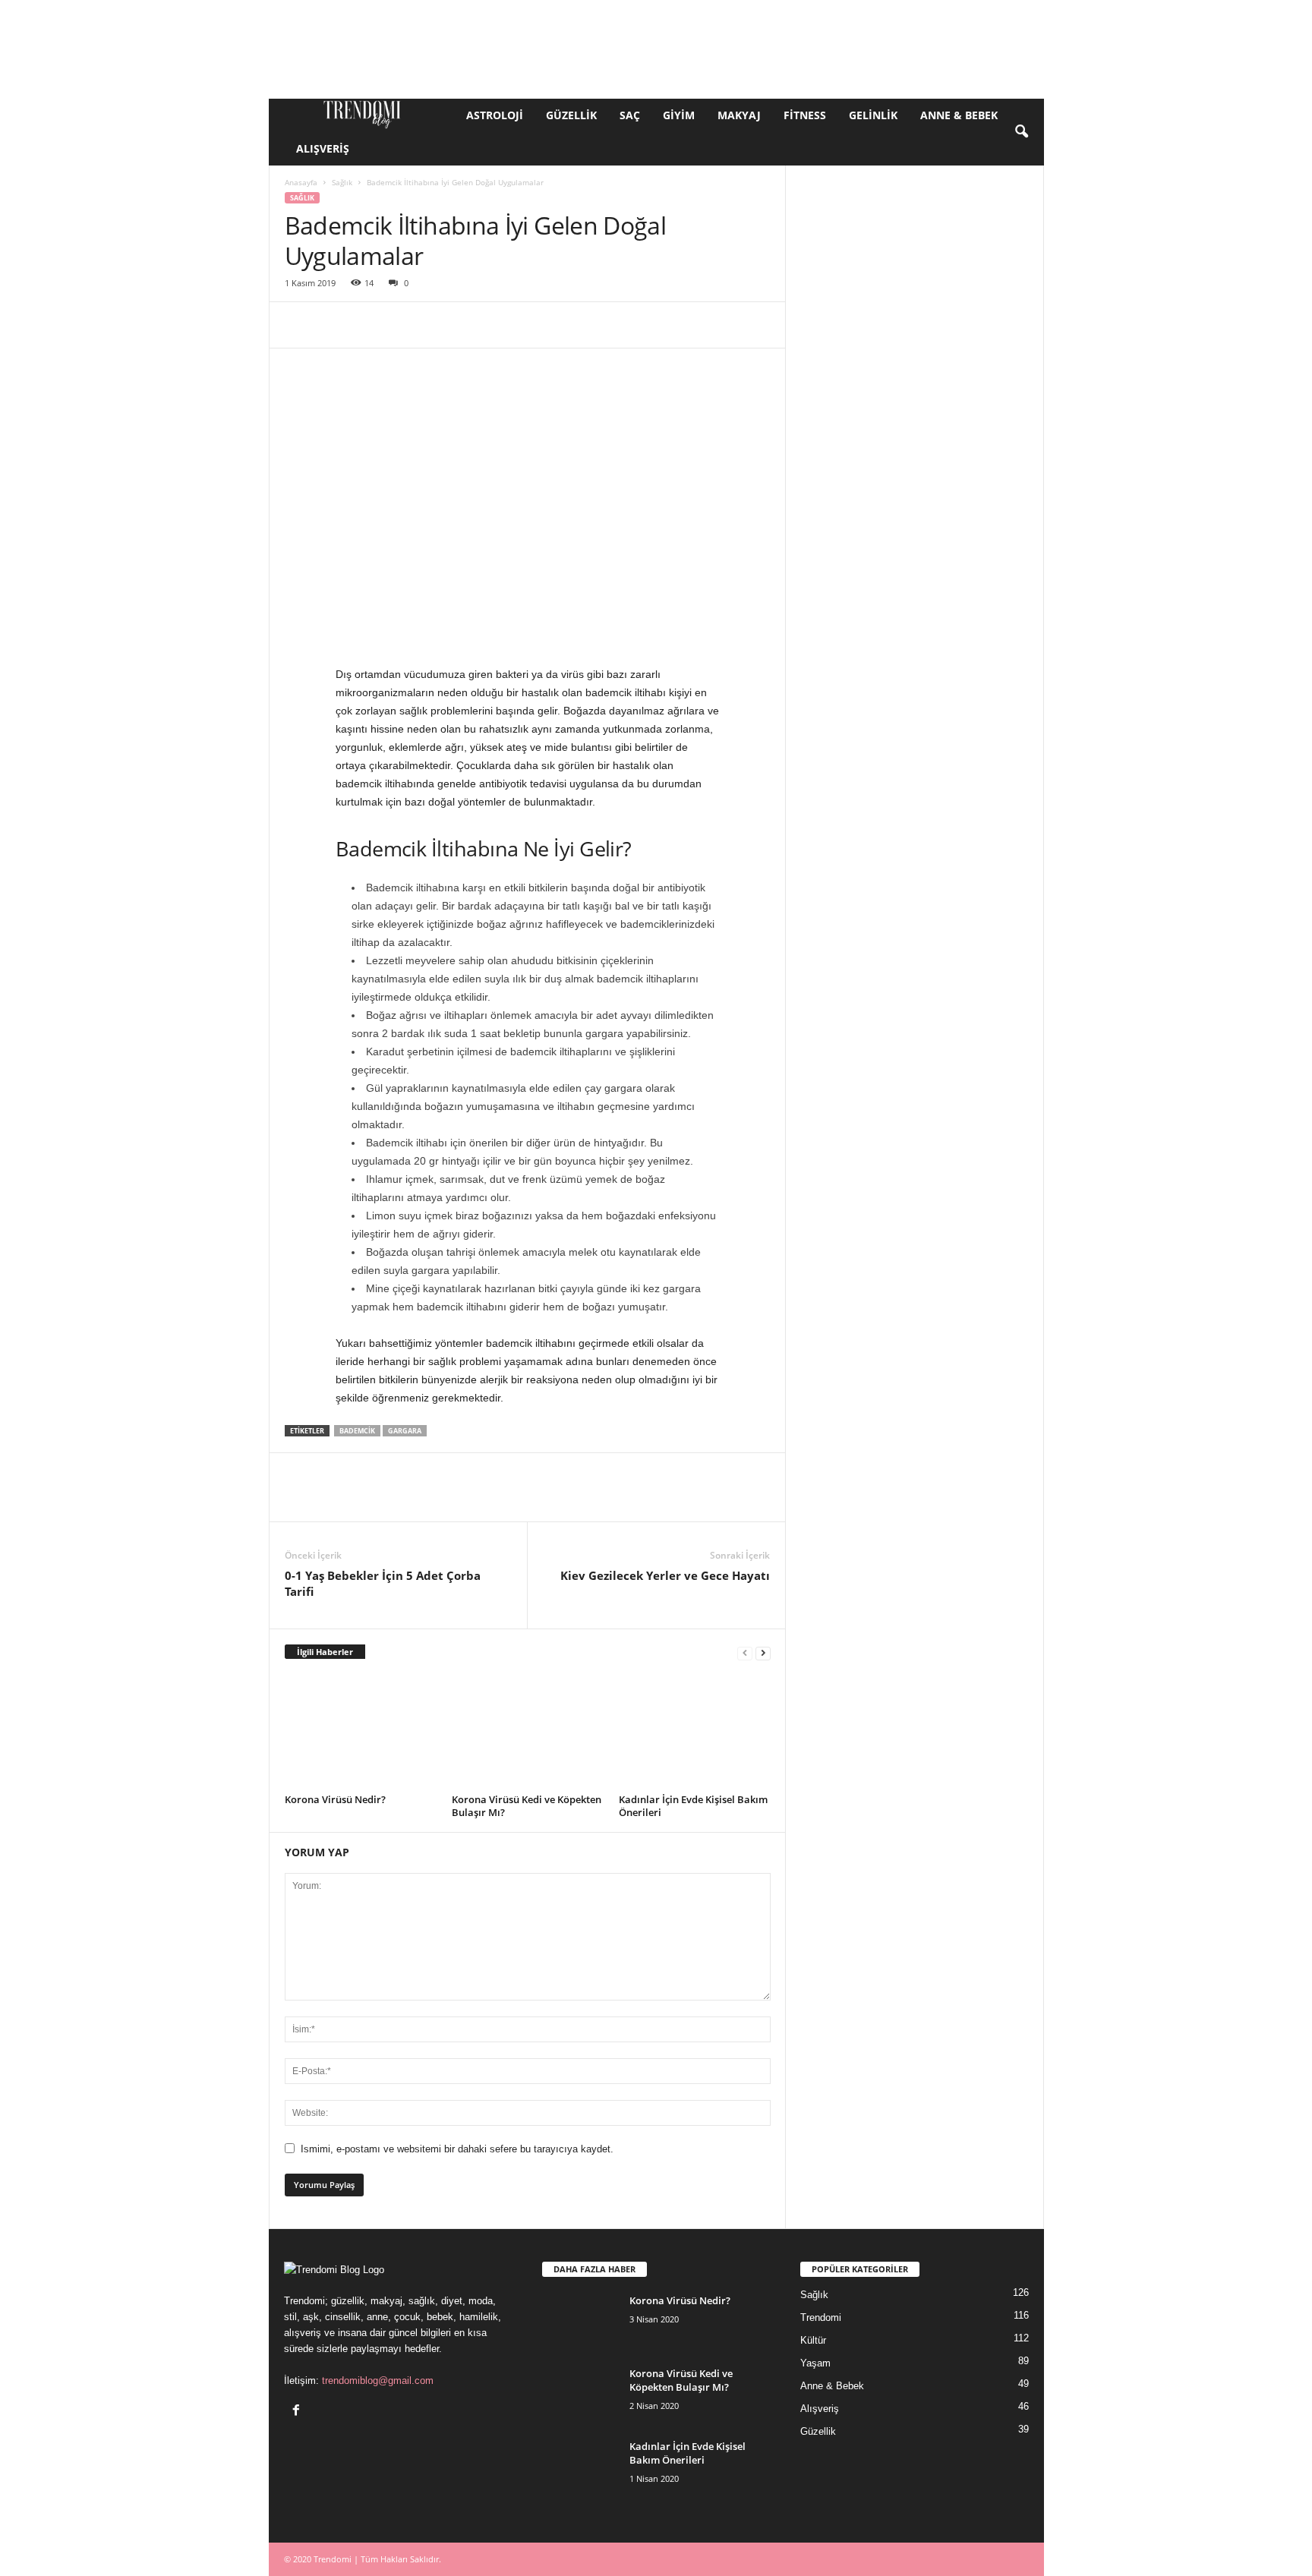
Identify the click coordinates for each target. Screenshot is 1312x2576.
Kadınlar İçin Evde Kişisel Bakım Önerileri (693, 1806)
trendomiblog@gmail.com (378, 2381)
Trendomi (821, 2317)
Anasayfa (301, 182)
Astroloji (495, 115)
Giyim (679, 115)
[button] (1021, 132)
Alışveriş (323, 148)
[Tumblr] (579, 325)
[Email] (509, 325)
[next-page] (763, 1652)
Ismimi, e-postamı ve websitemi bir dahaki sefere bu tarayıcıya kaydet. (457, 2149)
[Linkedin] (440, 325)
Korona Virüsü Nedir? (335, 1799)
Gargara (405, 1431)
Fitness (805, 115)
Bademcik (357, 1431)
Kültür (813, 2340)
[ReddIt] (475, 325)
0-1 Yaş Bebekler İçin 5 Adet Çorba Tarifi (383, 1583)
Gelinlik (873, 115)
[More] (755, 325)
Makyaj (739, 115)
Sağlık (342, 182)
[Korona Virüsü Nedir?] (361, 1732)
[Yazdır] (544, 325)
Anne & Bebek (959, 115)
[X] (335, 325)
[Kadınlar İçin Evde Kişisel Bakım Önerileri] (695, 1732)
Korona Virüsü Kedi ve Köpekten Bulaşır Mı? (527, 1806)
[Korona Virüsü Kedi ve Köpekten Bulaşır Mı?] (528, 1732)
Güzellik (571, 115)
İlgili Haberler (325, 1652)
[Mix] (649, 325)
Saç (630, 115)
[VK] (684, 325)
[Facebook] (300, 325)
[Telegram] (614, 325)
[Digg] (719, 325)
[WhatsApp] (405, 325)
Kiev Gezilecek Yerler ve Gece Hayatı (665, 1575)
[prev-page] (745, 1652)
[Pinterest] (370, 325)
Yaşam (815, 2363)
